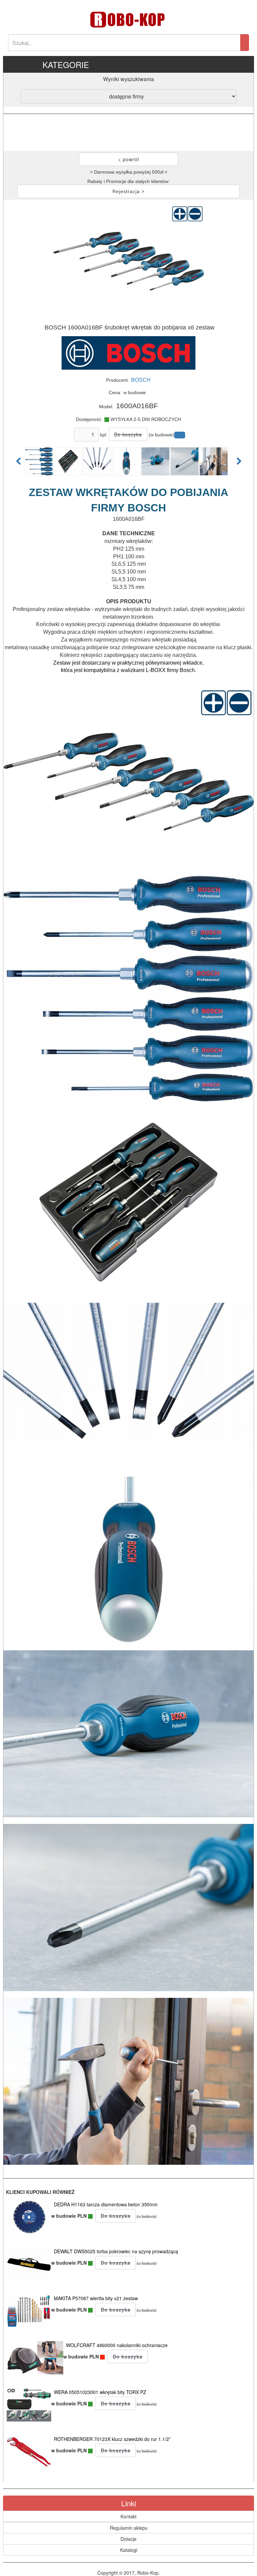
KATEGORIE (66, 65)
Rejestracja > (128, 191)
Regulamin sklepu (129, 2528)
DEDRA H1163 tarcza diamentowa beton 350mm (106, 2204)
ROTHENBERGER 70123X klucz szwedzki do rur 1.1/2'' (112, 2439)
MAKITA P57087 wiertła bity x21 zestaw (96, 2298)
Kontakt (128, 2516)
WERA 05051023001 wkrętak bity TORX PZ (100, 2392)
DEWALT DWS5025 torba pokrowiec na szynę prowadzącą (116, 2251)
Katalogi (129, 2550)
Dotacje (128, 2539)
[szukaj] (245, 43)
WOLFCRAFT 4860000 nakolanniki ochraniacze (117, 2345)
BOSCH (141, 380)
